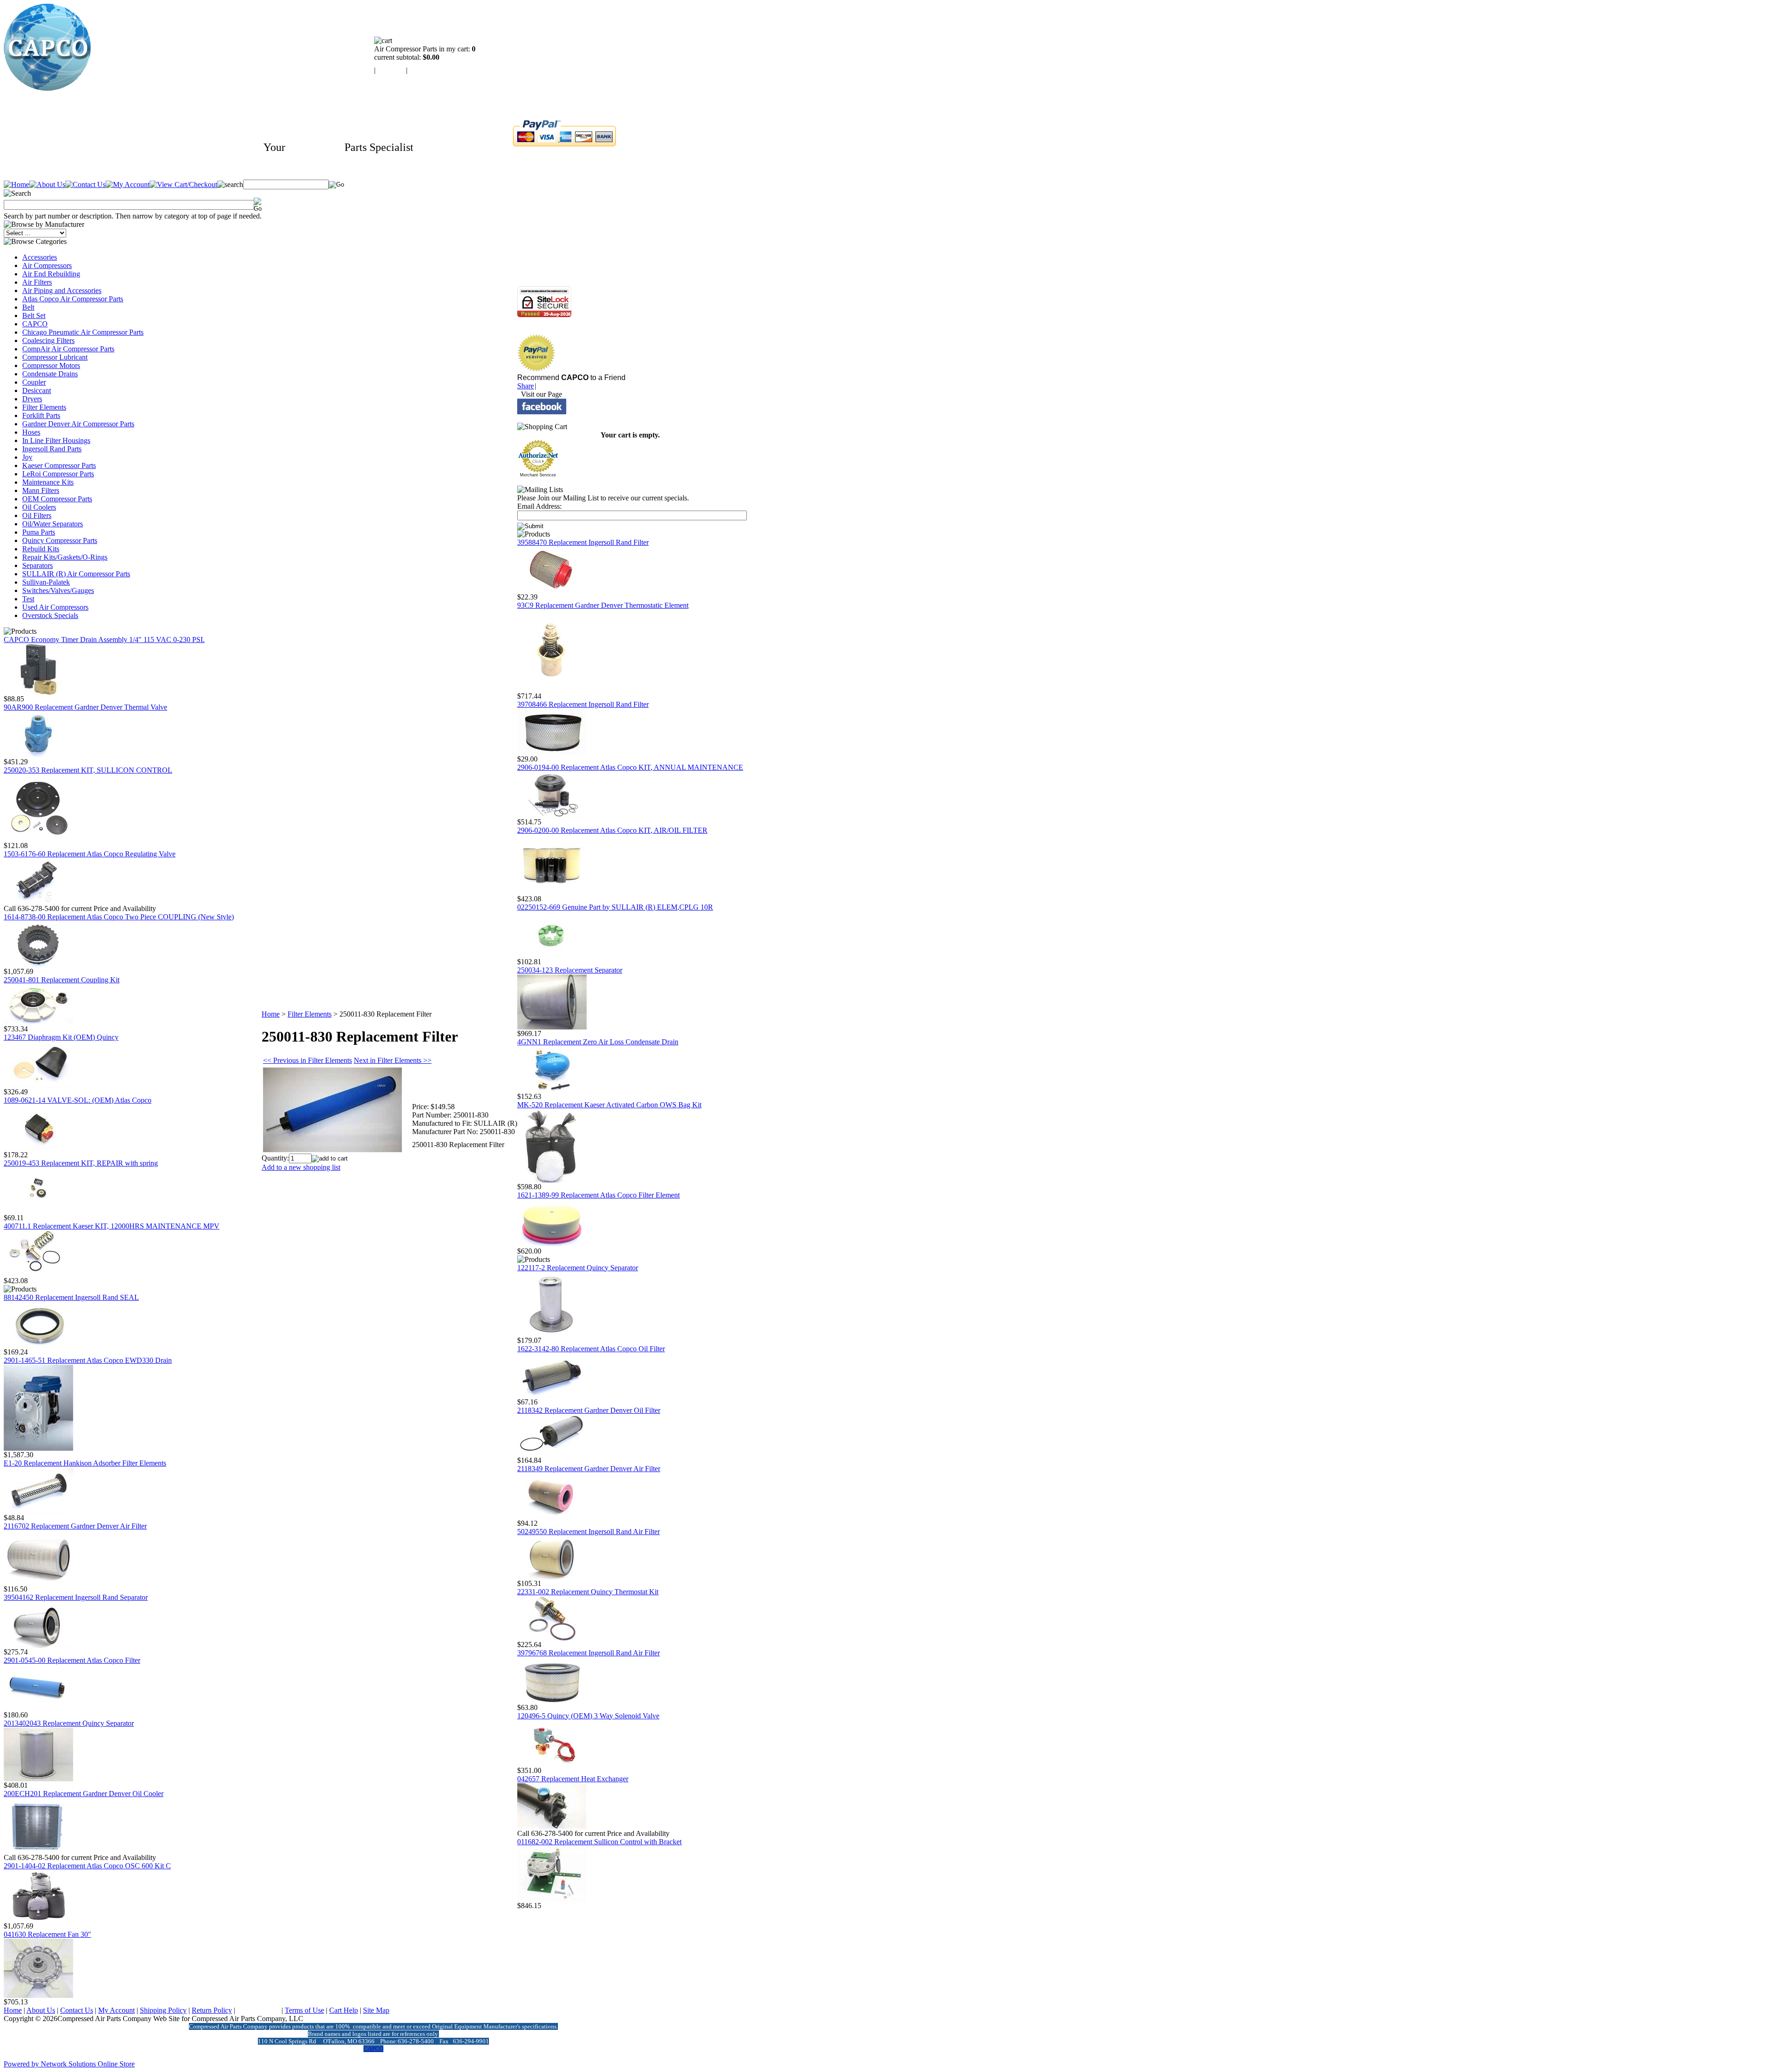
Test (28, 599)
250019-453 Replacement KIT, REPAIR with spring (81, 1163)
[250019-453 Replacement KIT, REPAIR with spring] (38, 1211)
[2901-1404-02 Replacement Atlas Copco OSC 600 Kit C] (38, 1919)
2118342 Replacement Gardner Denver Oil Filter (589, 1410)
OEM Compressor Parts (57, 499)
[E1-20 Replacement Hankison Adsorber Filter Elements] (38, 1511)
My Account (116, 2010)
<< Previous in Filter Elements (307, 1060)
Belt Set (34, 315)
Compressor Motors (51, 365)
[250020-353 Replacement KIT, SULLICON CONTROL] (38, 839)
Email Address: (539, 506)
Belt (28, 307)
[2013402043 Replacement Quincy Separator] (38, 1779)
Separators (38, 565)
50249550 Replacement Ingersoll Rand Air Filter (588, 1532)
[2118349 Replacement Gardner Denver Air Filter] (552, 1517)
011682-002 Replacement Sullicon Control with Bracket (599, 1842)
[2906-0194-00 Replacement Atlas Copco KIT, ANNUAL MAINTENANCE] (552, 815)
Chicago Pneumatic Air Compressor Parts (83, 332)
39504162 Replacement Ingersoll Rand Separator (76, 1597)
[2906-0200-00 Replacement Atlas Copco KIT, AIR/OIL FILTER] (552, 892)
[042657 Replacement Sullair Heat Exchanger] (552, 1827)
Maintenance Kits (48, 482)
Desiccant (37, 390)
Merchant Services (538, 475)
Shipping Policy (163, 2010)
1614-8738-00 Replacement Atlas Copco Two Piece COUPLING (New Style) (119, 917)
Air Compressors (47, 265)
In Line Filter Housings (56, 440)
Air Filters (37, 282)
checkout (423, 70)
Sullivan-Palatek (46, 582)
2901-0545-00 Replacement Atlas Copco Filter (72, 1660)
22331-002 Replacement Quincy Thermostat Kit (588, 1592)
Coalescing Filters (48, 340)
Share (526, 386)
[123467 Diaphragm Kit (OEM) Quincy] (38, 1085)
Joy (27, 457)
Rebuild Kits (41, 549)
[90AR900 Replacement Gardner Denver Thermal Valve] (38, 755)
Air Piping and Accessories (62, 290)
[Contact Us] (85, 184)
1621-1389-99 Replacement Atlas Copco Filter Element (598, 1195)
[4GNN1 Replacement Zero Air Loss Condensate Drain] (552, 1090)
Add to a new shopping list (301, 1167)
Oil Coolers (39, 507)
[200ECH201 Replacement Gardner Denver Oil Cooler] (38, 1851)
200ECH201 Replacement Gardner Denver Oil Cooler (84, 1794)
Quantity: (275, 1158)
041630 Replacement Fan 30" (47, 1934)
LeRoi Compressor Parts (58, 474)
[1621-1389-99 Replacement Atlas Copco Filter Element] (552, 1245)
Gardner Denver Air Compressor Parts (78, 424)
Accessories (40, 257)
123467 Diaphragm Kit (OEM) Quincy (61, 1037)
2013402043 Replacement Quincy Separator (69, 1723)
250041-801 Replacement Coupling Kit (62, 980)
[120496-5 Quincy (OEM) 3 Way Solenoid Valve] (552, 1764)
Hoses (31, 432)
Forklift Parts (41, 415)
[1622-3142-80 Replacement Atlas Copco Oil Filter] (552, 1395)
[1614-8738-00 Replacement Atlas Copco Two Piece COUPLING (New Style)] (38, 965)
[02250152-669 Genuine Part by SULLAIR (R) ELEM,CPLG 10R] (552, 955)
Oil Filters (37, 515)
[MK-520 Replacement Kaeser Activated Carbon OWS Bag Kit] (552, 1180)
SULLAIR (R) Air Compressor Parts (76, 574)
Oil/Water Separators (53, 524)
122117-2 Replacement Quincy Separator (578, 1268)
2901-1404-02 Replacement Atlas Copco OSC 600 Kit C (87, 1866)
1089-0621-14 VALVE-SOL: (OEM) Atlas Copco (78, 1100)
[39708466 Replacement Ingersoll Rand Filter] (552, 752)
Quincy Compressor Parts (60, 540)
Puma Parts (39, 532)
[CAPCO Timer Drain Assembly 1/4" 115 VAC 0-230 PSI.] (38, 692)
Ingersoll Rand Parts (52, 449)
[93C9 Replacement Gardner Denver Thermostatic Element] (552, 690)
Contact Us (77, 2010)
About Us (41, 2010)
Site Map (376, 2010)
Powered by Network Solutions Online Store (69, 2064)
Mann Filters (41, 490)
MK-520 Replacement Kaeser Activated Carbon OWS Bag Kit (609, 1105)
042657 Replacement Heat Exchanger (573, 1779)
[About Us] (47, 184)
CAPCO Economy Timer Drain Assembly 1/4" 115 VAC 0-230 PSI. (104, 640)
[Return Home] (47, 88)
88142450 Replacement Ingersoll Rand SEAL (71, 1297)
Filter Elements (44, 407)
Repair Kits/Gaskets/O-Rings (65, 557)
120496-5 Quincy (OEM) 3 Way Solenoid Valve (588, 1716)
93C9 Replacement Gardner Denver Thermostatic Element (603, 605)
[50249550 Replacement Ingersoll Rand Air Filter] (552, 1577)
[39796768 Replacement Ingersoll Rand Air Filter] (552, 1701)
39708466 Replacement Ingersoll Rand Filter (583, 704)
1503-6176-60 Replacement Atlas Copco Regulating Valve (90, 854)
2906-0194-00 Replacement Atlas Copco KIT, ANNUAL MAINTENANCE (630, 767)
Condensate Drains (50, 374)
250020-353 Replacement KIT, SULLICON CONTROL (88, 770)
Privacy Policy (258, 2010)
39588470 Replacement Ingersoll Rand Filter (583, 542)
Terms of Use (304, 2010)
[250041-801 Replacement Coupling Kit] (38, 1022)
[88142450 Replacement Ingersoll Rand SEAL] (38, 1345)
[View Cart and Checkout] (183, 184)
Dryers (32, 399)
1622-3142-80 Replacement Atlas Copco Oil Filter (591, 1349)
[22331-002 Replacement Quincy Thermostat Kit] (552, 1638)
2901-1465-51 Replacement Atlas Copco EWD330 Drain (88, 1360)
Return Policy (212, 2010)
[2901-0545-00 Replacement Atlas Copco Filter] (38, 1708)
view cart (391, 70)
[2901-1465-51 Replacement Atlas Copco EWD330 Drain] (38, 1448)
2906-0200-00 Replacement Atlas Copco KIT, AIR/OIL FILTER (612, 830)
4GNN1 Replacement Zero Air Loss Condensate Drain (598, 1042)
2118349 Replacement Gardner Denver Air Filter (589, 1469)
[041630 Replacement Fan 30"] (38, 1995)
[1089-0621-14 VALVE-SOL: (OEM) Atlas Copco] (38, 1148)
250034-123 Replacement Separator (570, 970)
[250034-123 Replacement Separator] (552, 1027)
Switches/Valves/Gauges (58, 590)
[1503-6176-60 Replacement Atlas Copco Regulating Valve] (38, 902)
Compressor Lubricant (55, 357)
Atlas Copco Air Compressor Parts (73, 299)
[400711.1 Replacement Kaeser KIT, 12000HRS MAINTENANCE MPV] (38, 1274)
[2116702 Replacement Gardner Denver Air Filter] (38, 1582)
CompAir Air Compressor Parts (68, 349)
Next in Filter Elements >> (393, 1060)
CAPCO (35, 324)
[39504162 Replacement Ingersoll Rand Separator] (38, 1645)
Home (271, 1014)
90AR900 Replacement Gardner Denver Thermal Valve (85, 707)
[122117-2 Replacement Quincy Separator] (552, 1334)
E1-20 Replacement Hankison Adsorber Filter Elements (85, 1463)
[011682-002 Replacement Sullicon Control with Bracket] (552, 1899)
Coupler (34, 382)
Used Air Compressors (55, 607)
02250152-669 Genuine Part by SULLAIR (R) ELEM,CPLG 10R (615, 907)
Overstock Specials (50, 615)
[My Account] (128, 184)
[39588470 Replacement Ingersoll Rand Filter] (552, 590)
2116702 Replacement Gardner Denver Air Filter (75, 1526)
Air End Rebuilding (51, 274)
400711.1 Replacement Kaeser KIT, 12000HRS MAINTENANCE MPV (112, 1226)
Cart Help (344, 2010)
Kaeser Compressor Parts (59, 465)
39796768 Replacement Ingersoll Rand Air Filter (588, 1653)
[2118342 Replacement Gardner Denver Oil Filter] (552, 1454)
